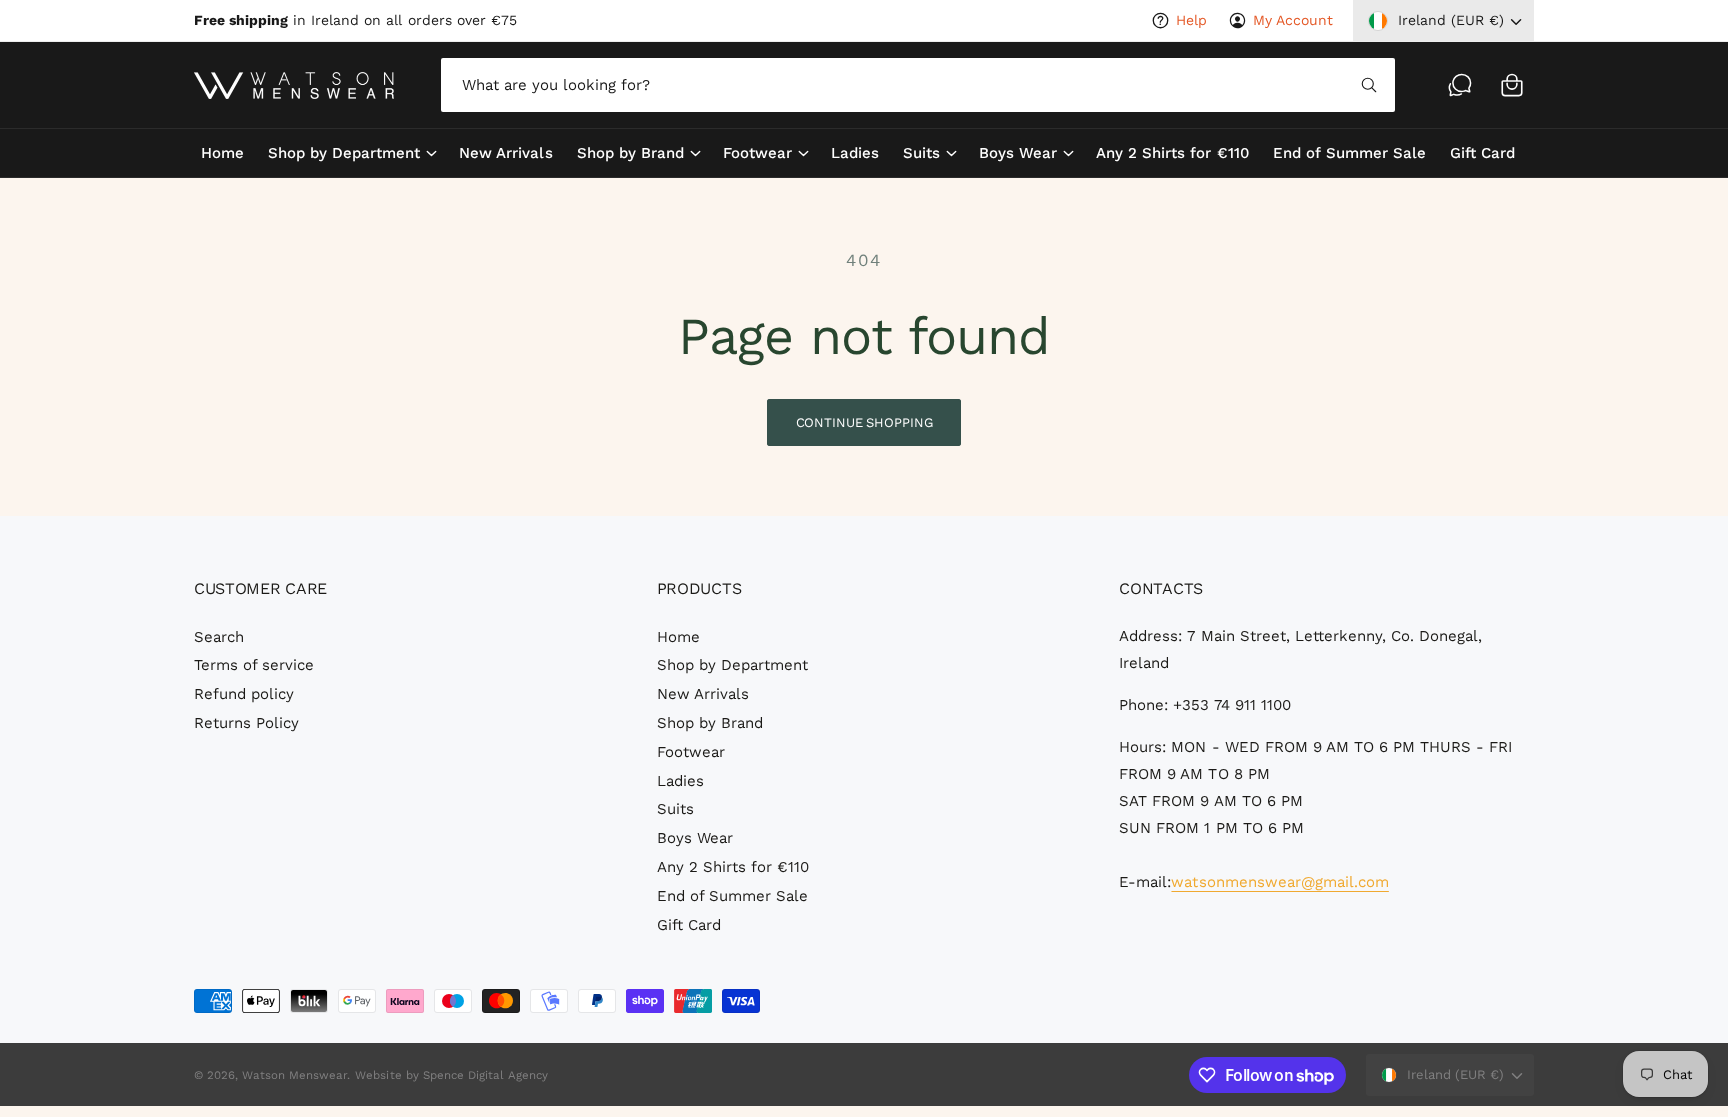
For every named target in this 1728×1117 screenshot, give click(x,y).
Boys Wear (1018, 153)
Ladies (680, 781)
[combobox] (917, 85)
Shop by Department (344, 153)
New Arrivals (703, 694)
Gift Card (689, 925)
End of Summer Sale (732, 896)
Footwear (757, 153)
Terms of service (254, 665)
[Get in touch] (1460, 85)
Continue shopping (864, 422)
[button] (1512, 85)
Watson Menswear (294, 1075)
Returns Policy (246, 723)
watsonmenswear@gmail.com (1279, 882)
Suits (921, 153)
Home (678, 637)
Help (1191, 20)
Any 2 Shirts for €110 (733, 867)
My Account (1293, 20)
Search (219, 637)
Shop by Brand (630, 153)
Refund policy (244, 694)
